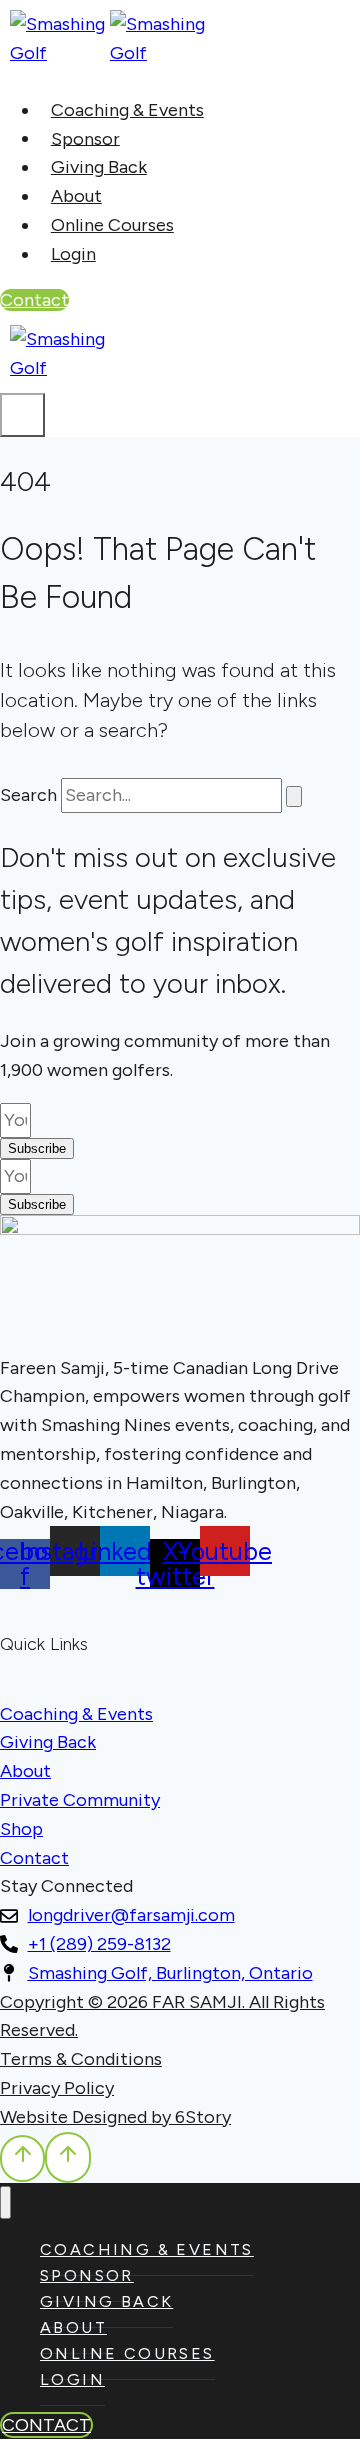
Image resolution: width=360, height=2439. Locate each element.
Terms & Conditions (81, 2059)
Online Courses (112, 225)
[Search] (294, 796)
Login (73, 254)
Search (28, 795)
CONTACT (46, 2425)
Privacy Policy (57, 2088)
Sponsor (85, 138)
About (76, 196)
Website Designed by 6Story (115, 2117)
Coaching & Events (127, 110)
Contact (34, 300)
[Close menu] (5, 2202)
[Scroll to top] (22, 2158)
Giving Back (99, 167)
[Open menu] (22, 415)
